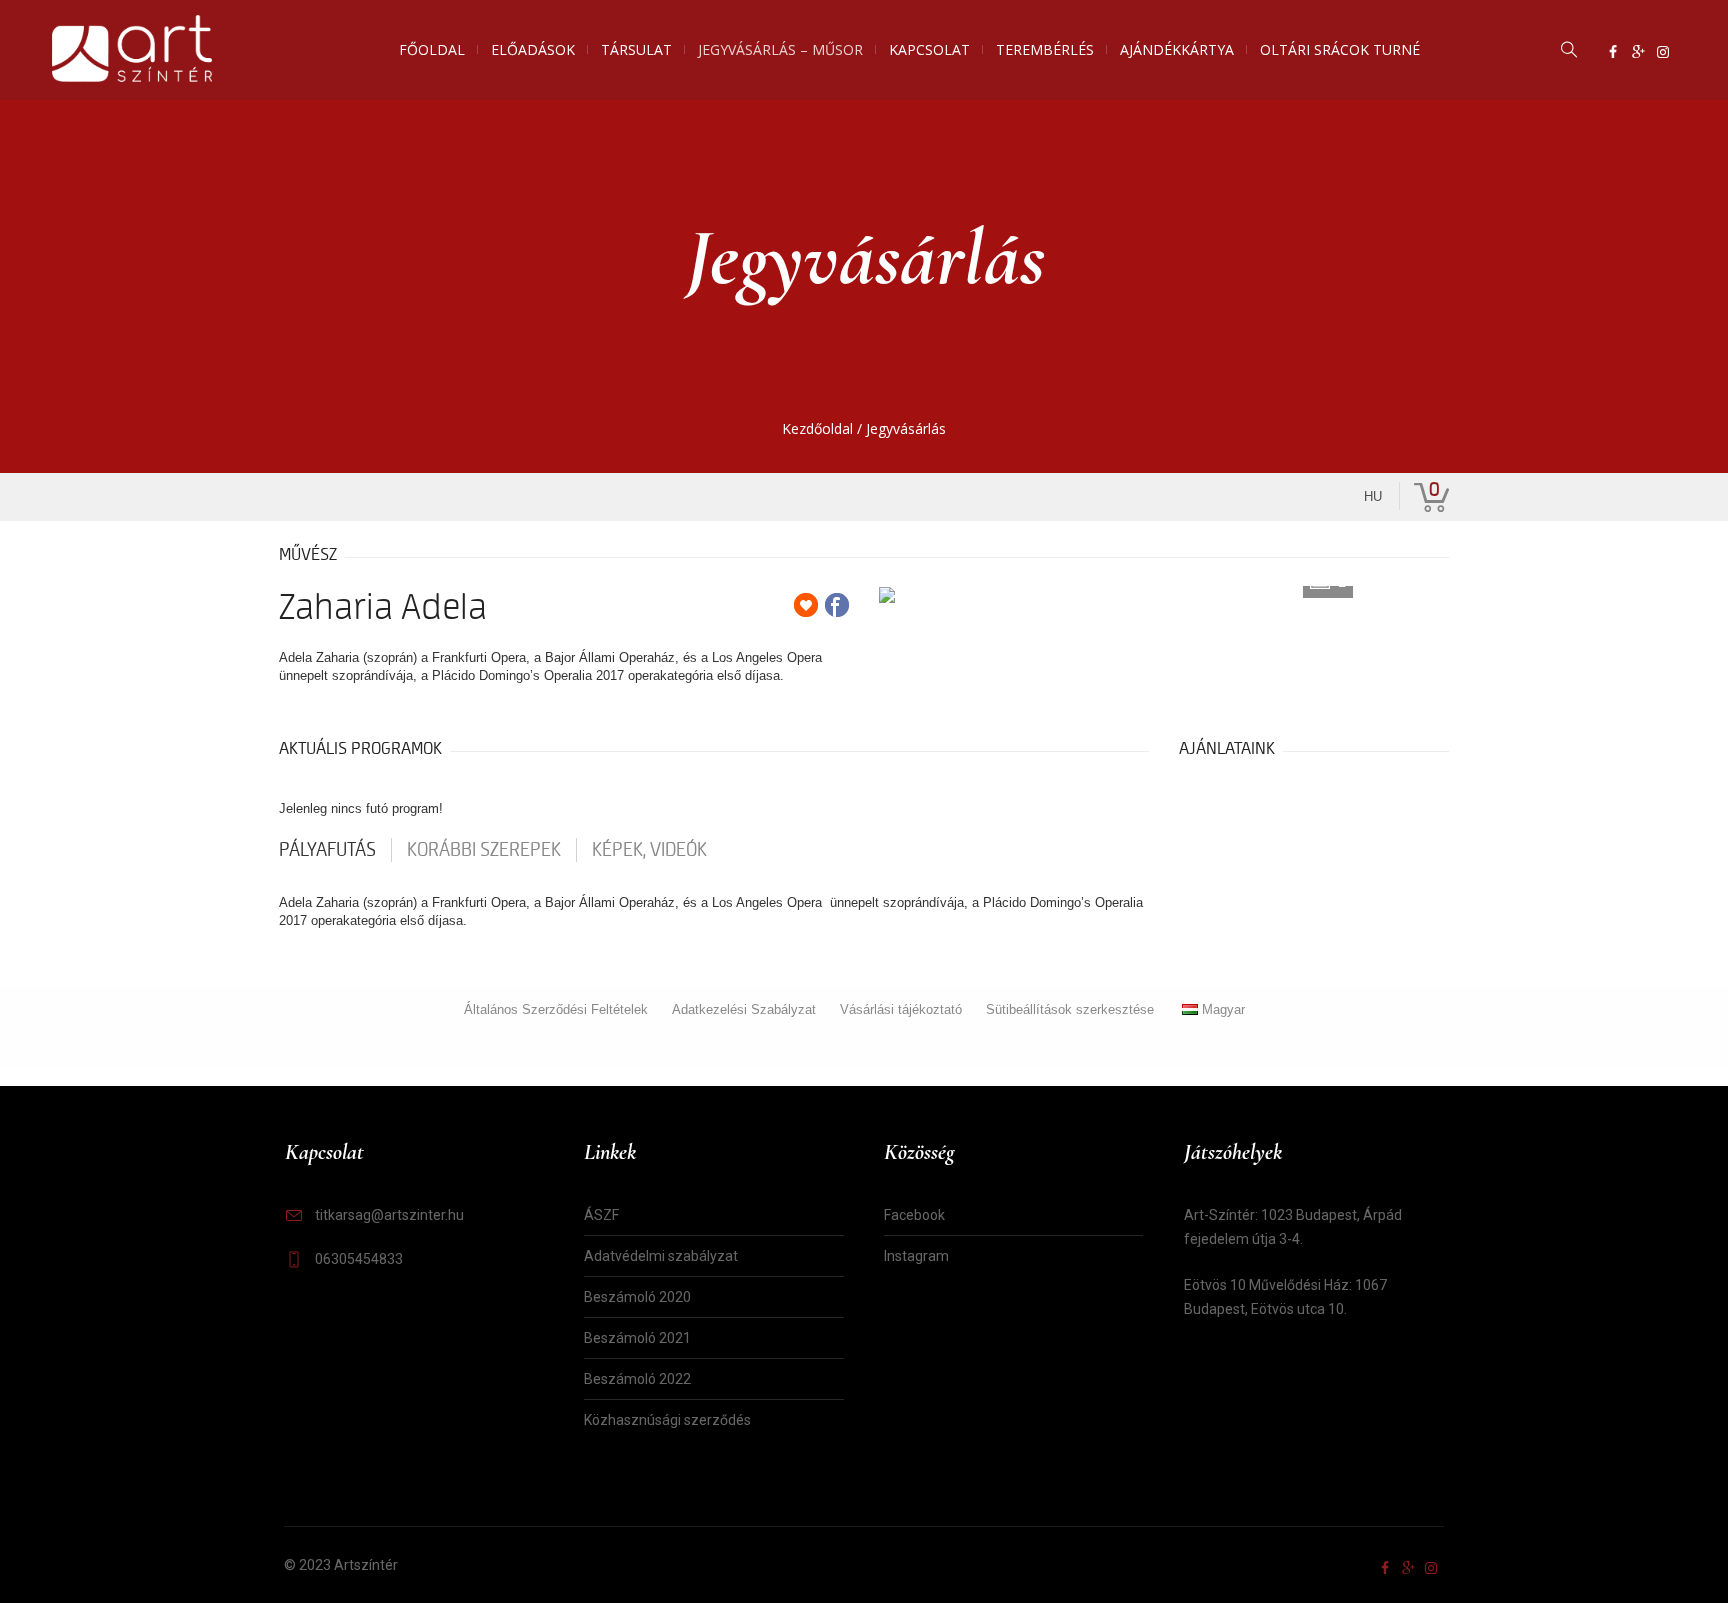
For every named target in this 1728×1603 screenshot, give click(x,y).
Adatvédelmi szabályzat (661, 1256)
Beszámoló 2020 (637, 1297)
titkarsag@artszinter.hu (389, 1215)
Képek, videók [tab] (649, 850)
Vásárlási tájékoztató (901, 1009)
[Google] (1638, 52)
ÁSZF (601, 1215)
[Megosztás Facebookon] (837, 605)
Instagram (916, 1256)
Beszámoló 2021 (637, 1338)
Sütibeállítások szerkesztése (1070, 1009)
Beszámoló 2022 (637, 1379)
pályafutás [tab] (327, 850)
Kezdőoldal (817, 428)
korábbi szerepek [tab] (484, 850)
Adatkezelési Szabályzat (744, 1009)
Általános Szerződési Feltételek (556, 1009)
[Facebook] (1613, 52)
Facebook (914, 1215)
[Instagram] (1663, 52)
